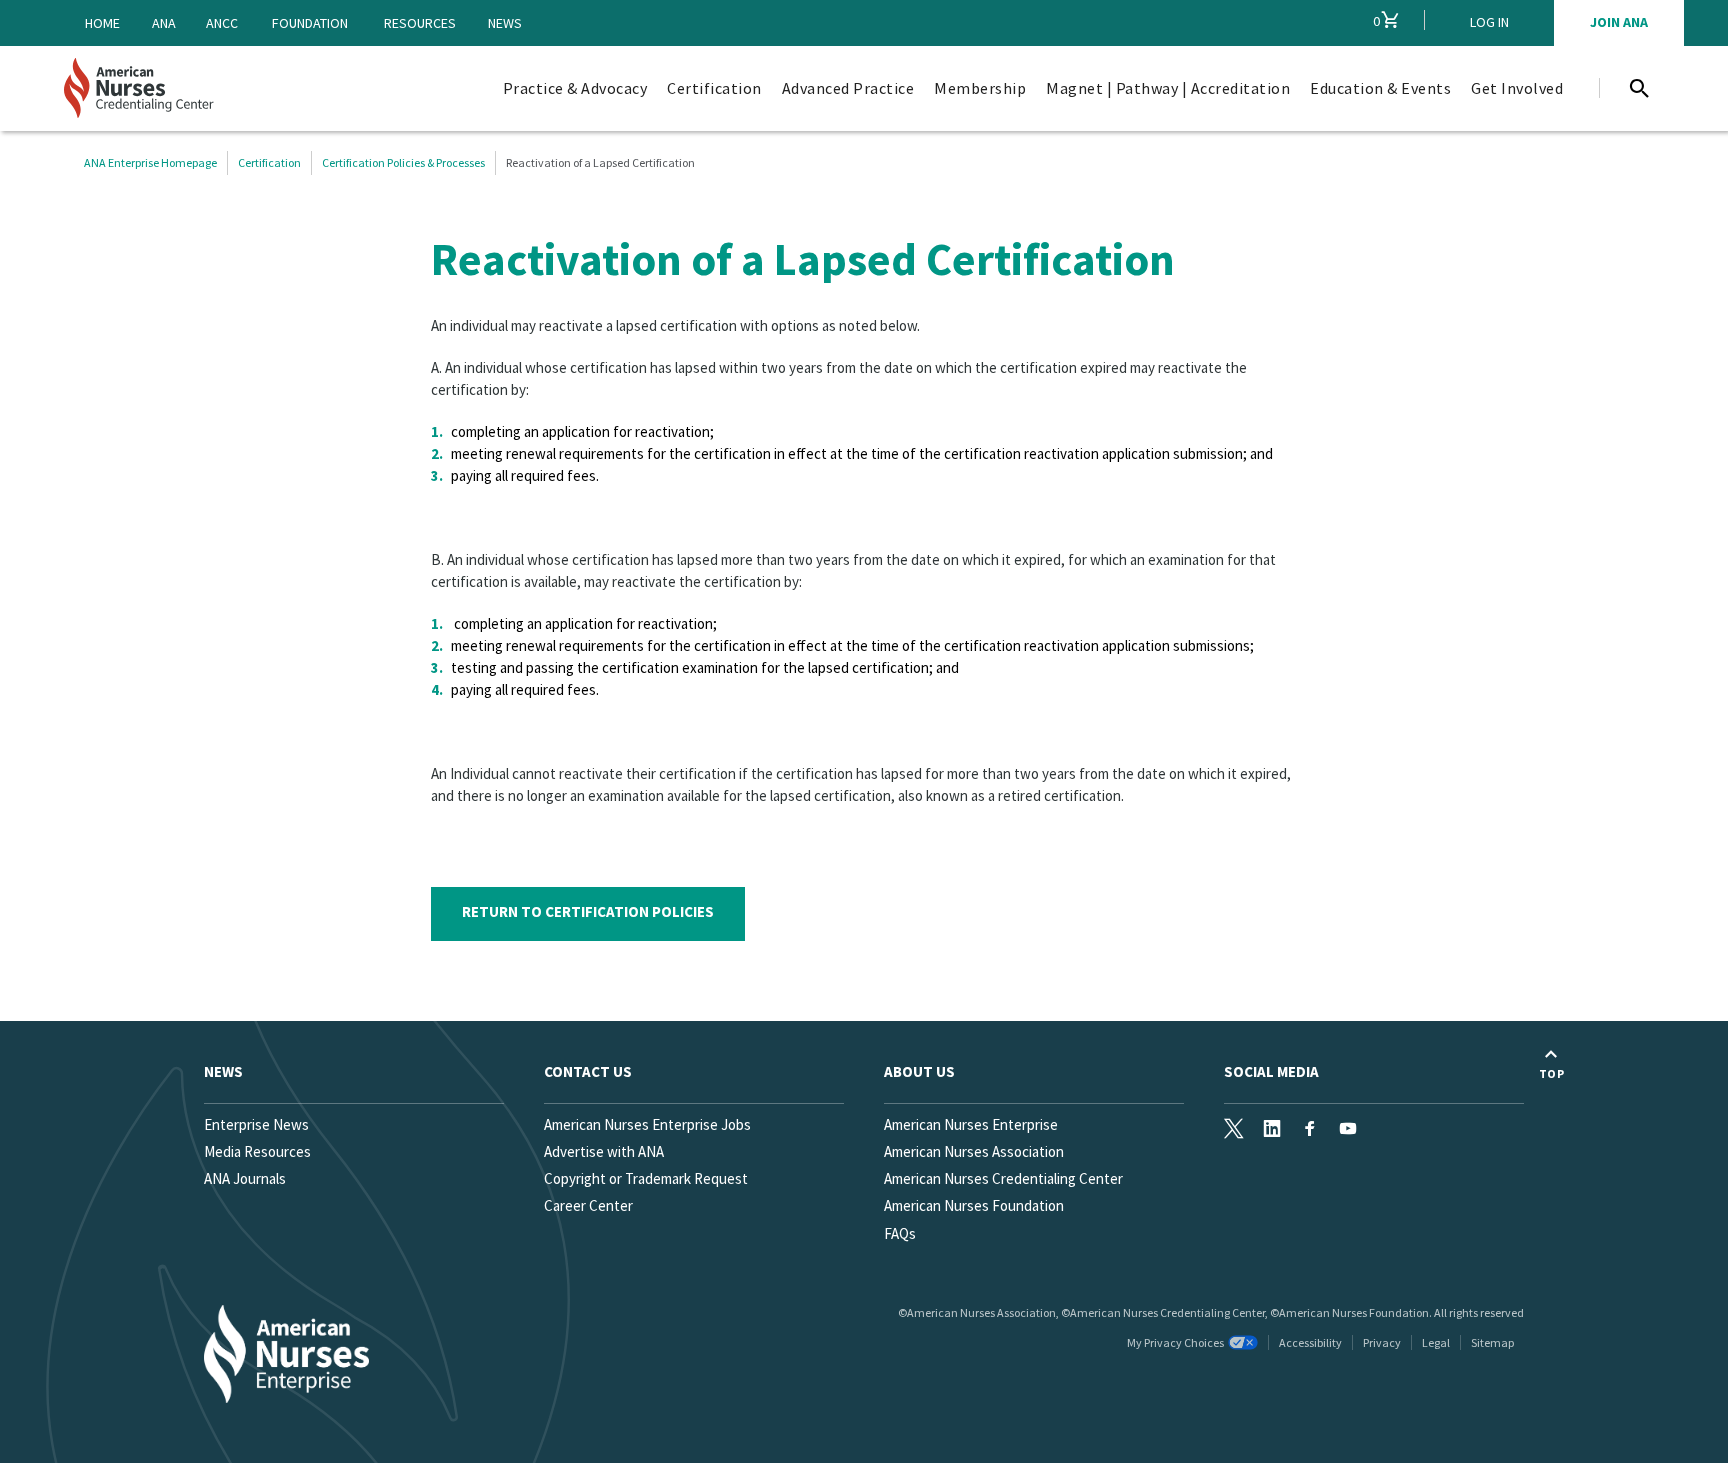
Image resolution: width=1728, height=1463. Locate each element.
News (505, 23)
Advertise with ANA (604, 1151)
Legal (1436, 1342)
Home (102, 23)
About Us (919, 1071)
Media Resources (257, 1151)
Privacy (1382, 1342)
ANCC (222, 23)
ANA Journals (245, 1178)
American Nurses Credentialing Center (1003, 1178)
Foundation (310, 23)
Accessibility (1310, 1342)
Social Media (1271, 1071)
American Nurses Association (974, 1151)
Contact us (588, 1071)
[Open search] (1639, 88)
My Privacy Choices (1175, 1342)
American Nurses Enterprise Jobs (647, 1124)
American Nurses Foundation (974, 1205)
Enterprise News (256, 1124)
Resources (420, 23)
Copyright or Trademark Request (646, 1178)
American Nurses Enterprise (971, 1124)
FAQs (900, 1233)
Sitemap (1492, 1342)
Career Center (588, 1205)
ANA (164, 23)
